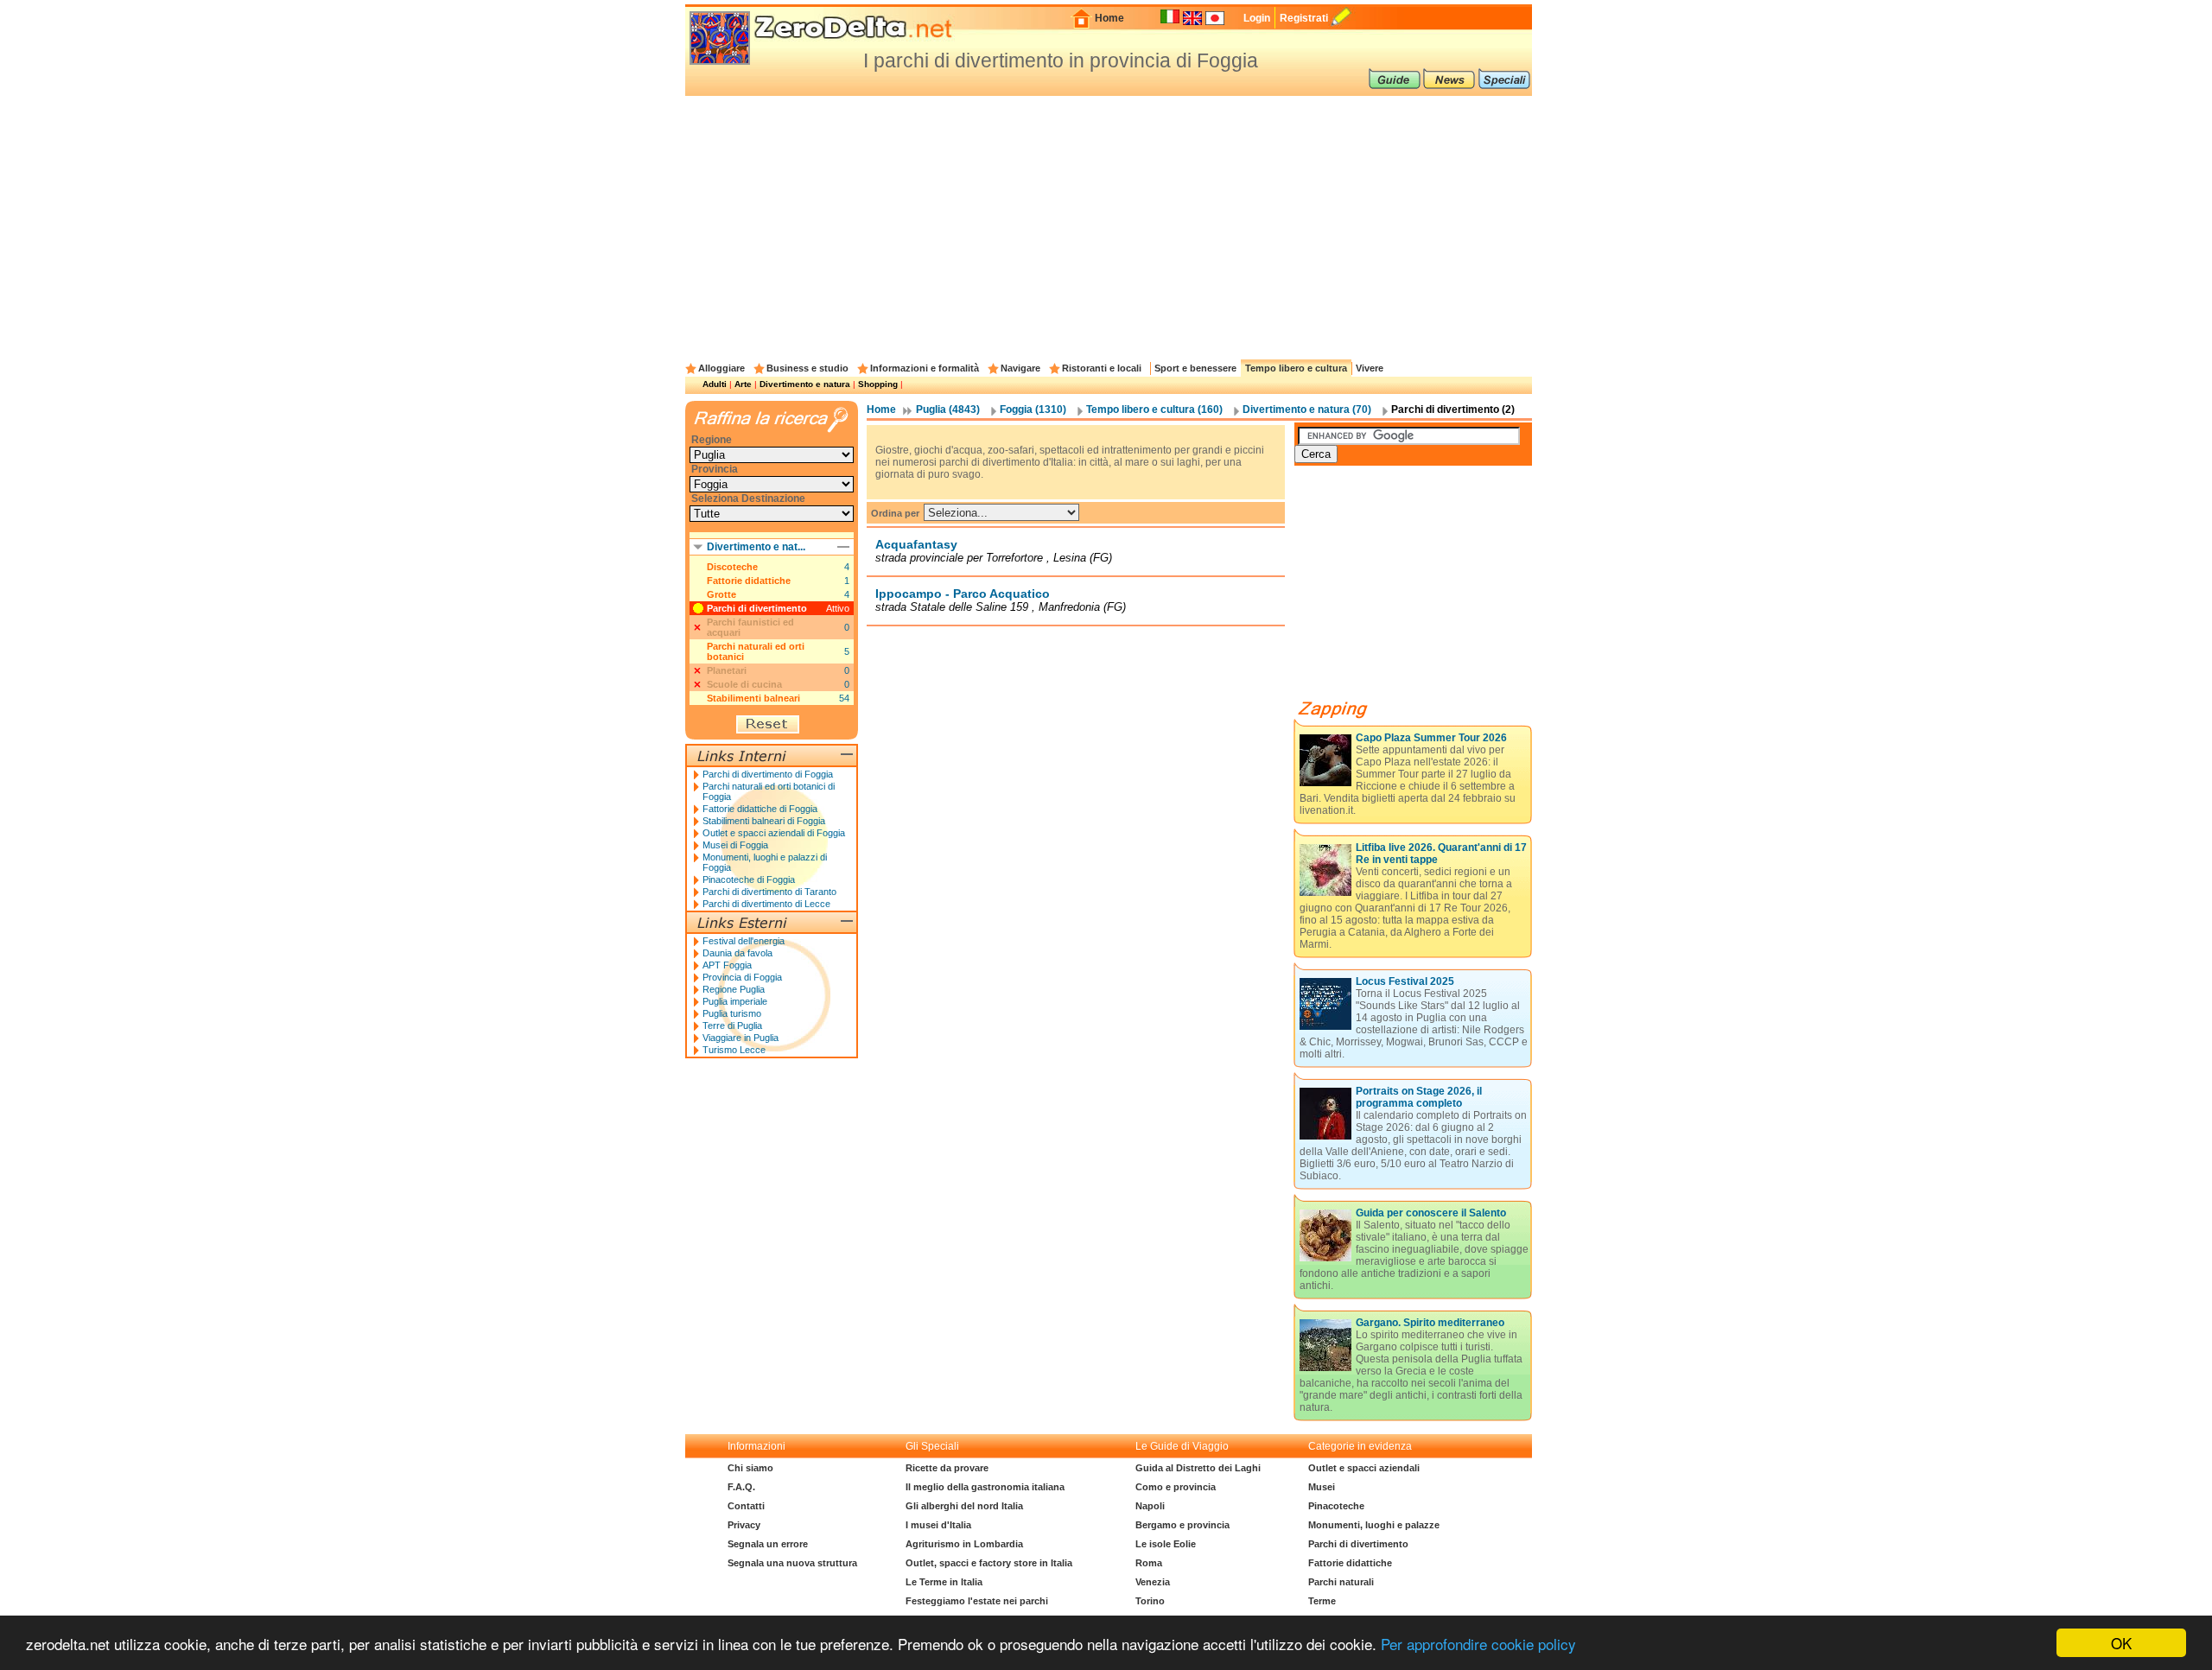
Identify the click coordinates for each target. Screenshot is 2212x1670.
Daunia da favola (737, 953)
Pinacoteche (1336, 1506)
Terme (1322, 1601)
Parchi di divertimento (757, 608)
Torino (1150, 1601)
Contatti (746, 1506)
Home (1109, 18)
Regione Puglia (734, 989)
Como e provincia (1176, 1487)
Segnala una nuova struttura (792, 1563)
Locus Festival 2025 (1405, 981)
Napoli (1150, 1506)
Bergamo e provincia (1182, 1525)
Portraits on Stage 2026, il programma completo (1419, 1097)
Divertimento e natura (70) (1307, 410)
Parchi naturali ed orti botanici (756, 651)
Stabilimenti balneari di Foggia (764, 821)
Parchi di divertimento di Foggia (768, 774)
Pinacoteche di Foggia (749, 879)
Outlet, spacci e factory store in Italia (989, 1563)
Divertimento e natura (805, 384)
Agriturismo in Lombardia (964, 1544)
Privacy (744, 1525)
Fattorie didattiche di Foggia (760, 809)
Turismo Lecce (734, 1050)
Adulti (715, 384)
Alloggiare (721, 368)
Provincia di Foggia (742, 977)
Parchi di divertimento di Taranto (769, 892)
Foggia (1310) (1033, 410)
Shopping (878, 384)
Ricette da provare (947, 1468)
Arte (743, 384)
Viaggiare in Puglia (741, 1038)
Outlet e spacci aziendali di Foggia (774, 833)
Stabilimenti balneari (753, 698)
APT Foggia (727, 965)
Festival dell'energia (744, 941)
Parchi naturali (1341, 1582)
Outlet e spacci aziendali (1364, 1468)
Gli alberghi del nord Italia (964, 1506)
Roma (1149, 1563)
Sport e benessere (1195, 368)
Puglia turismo (732, 1013)
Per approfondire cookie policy (1478, 1644)
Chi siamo (750, 1468)
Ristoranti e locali (1102, 368)
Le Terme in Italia (944, 1582)
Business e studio (807, 368)
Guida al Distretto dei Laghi (1198, 1468)
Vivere (1370, 368)
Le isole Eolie (1166, 1544)
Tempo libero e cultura (1296, 368)
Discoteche (732, 567)
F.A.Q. (741, 1487)
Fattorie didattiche (749, 581)
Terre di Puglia (732, 1025)
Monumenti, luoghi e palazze (1374, 1525)
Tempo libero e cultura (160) (1154, 410)
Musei (1322, 1487)
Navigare (1020, 368)
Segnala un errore (768, 1544)
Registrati (1304, 18)
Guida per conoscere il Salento (1431, 1213)
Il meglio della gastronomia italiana (985, 1487)
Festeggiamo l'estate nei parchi (977, 1601)
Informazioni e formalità (925, 368)
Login (1257, 18)
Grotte (721, 594)
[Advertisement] (1109, 225)
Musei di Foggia (735, 845)
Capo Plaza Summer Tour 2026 (1431, 738)
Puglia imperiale (735, 1001)
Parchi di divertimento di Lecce (766, 904)
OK (2121, 1643)
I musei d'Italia (938, 1525)
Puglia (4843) (948, 410)
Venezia (1153, 1582)
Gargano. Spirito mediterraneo (1430, 1323)
